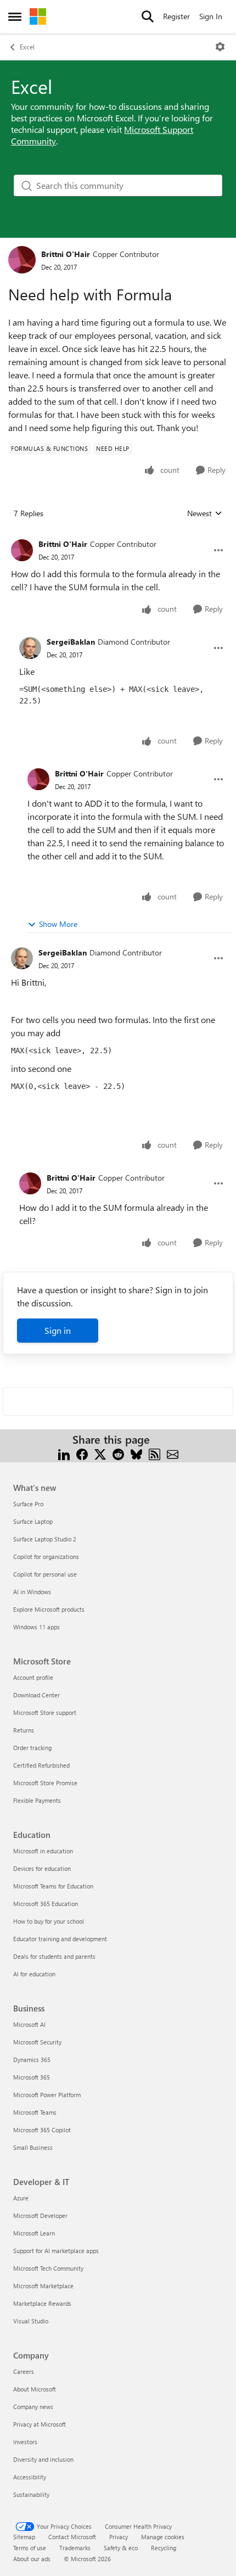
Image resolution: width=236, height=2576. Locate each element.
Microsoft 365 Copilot (42, 2130)
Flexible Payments (37, 1800)
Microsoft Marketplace (43, 2286)
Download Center (36, 1695)
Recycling (164, 2548)
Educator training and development (60, 1939)
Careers (24, 2371)
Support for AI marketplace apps (56, 2251)
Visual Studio (31, 2321)
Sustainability (31, 2494)
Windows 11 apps (36, 1627)
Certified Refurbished (41, 1765)
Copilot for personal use (45, 1574)
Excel (27, 47)
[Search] (148, 16)
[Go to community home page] (38, 16)
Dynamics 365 (32, 2060)
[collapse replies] (118, 535)
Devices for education (42, 1868)
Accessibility (30, 2477)
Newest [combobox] (205, 513)
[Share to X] (100, 1453)
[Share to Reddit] (118, 1453)
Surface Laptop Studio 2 (45, 1539)
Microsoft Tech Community (48, 2268)
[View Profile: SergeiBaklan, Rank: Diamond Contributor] (30, 648)
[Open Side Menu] (15, 16)
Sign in (58, 1330)
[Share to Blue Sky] (136, 1453)
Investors (25, 2442)
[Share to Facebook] (82, 1453)
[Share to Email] (173, 1453)
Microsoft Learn (34, 2233)
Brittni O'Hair (66, 254)
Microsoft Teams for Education (53, 1886)
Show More (58, 924)
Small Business (33, 2147)
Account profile (33, 1677)
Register (176, 16)
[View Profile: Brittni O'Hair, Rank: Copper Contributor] (22, 260)
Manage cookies (163, 2537)
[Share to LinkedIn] (64, 1453)
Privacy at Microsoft (40, 2424)
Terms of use (30, 2548)
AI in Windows (32, 1592)
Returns (24, 1730)
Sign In (211, 16)
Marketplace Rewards (42, 2303)
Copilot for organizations (46, 1557)
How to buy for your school (49, 1921)
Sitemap (24, 2537)
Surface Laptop (33, 1521)
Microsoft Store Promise (45, 1783)
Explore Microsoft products (49, 1609)
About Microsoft (35, 2389)
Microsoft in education (43, 1851)
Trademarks (75, 2548)
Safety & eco (121, 2548)
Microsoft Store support (45, 1712)
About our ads (32, 2559)
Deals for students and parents (54, 1956)
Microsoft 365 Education (46, 1904)
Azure (21, 2198)
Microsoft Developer (40, 2215)
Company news (33, 2407)
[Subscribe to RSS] (154, 1453)
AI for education (34, 1974)
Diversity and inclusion (43, 2459)
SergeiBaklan (71, 642)
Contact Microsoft (72, 2537)
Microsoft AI (29, 2024)
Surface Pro (28, 1504)
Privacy (119, 2537)
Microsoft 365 (32, 2077)
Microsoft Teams (35, 2112)
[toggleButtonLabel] (220, 47)
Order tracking (32, 1748)
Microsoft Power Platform (47, 2095)
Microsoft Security (37, 2042)
